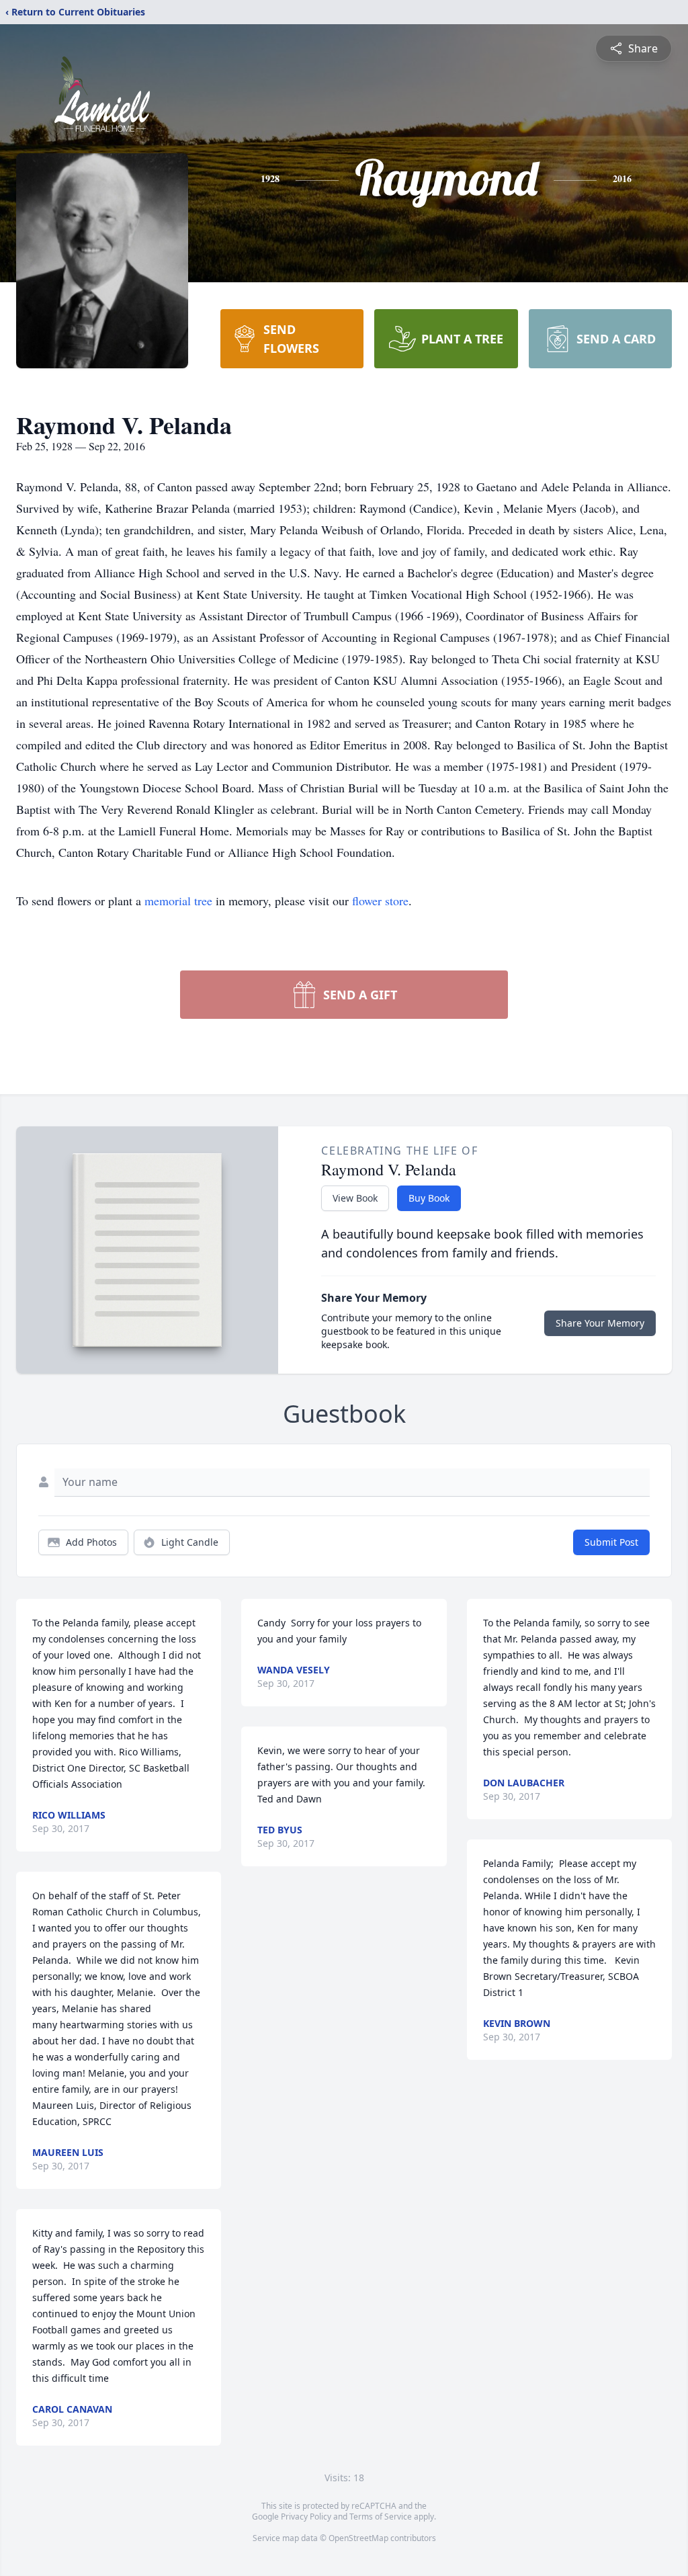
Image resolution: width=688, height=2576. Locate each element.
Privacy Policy (306, 2517)
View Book (355, 1198)
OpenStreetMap (358, 2538)
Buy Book (429, 1198)
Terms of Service (381, 2517)
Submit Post (611, 1542)
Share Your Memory (600, 1323)
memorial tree (178, 901)
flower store (380, 901)
